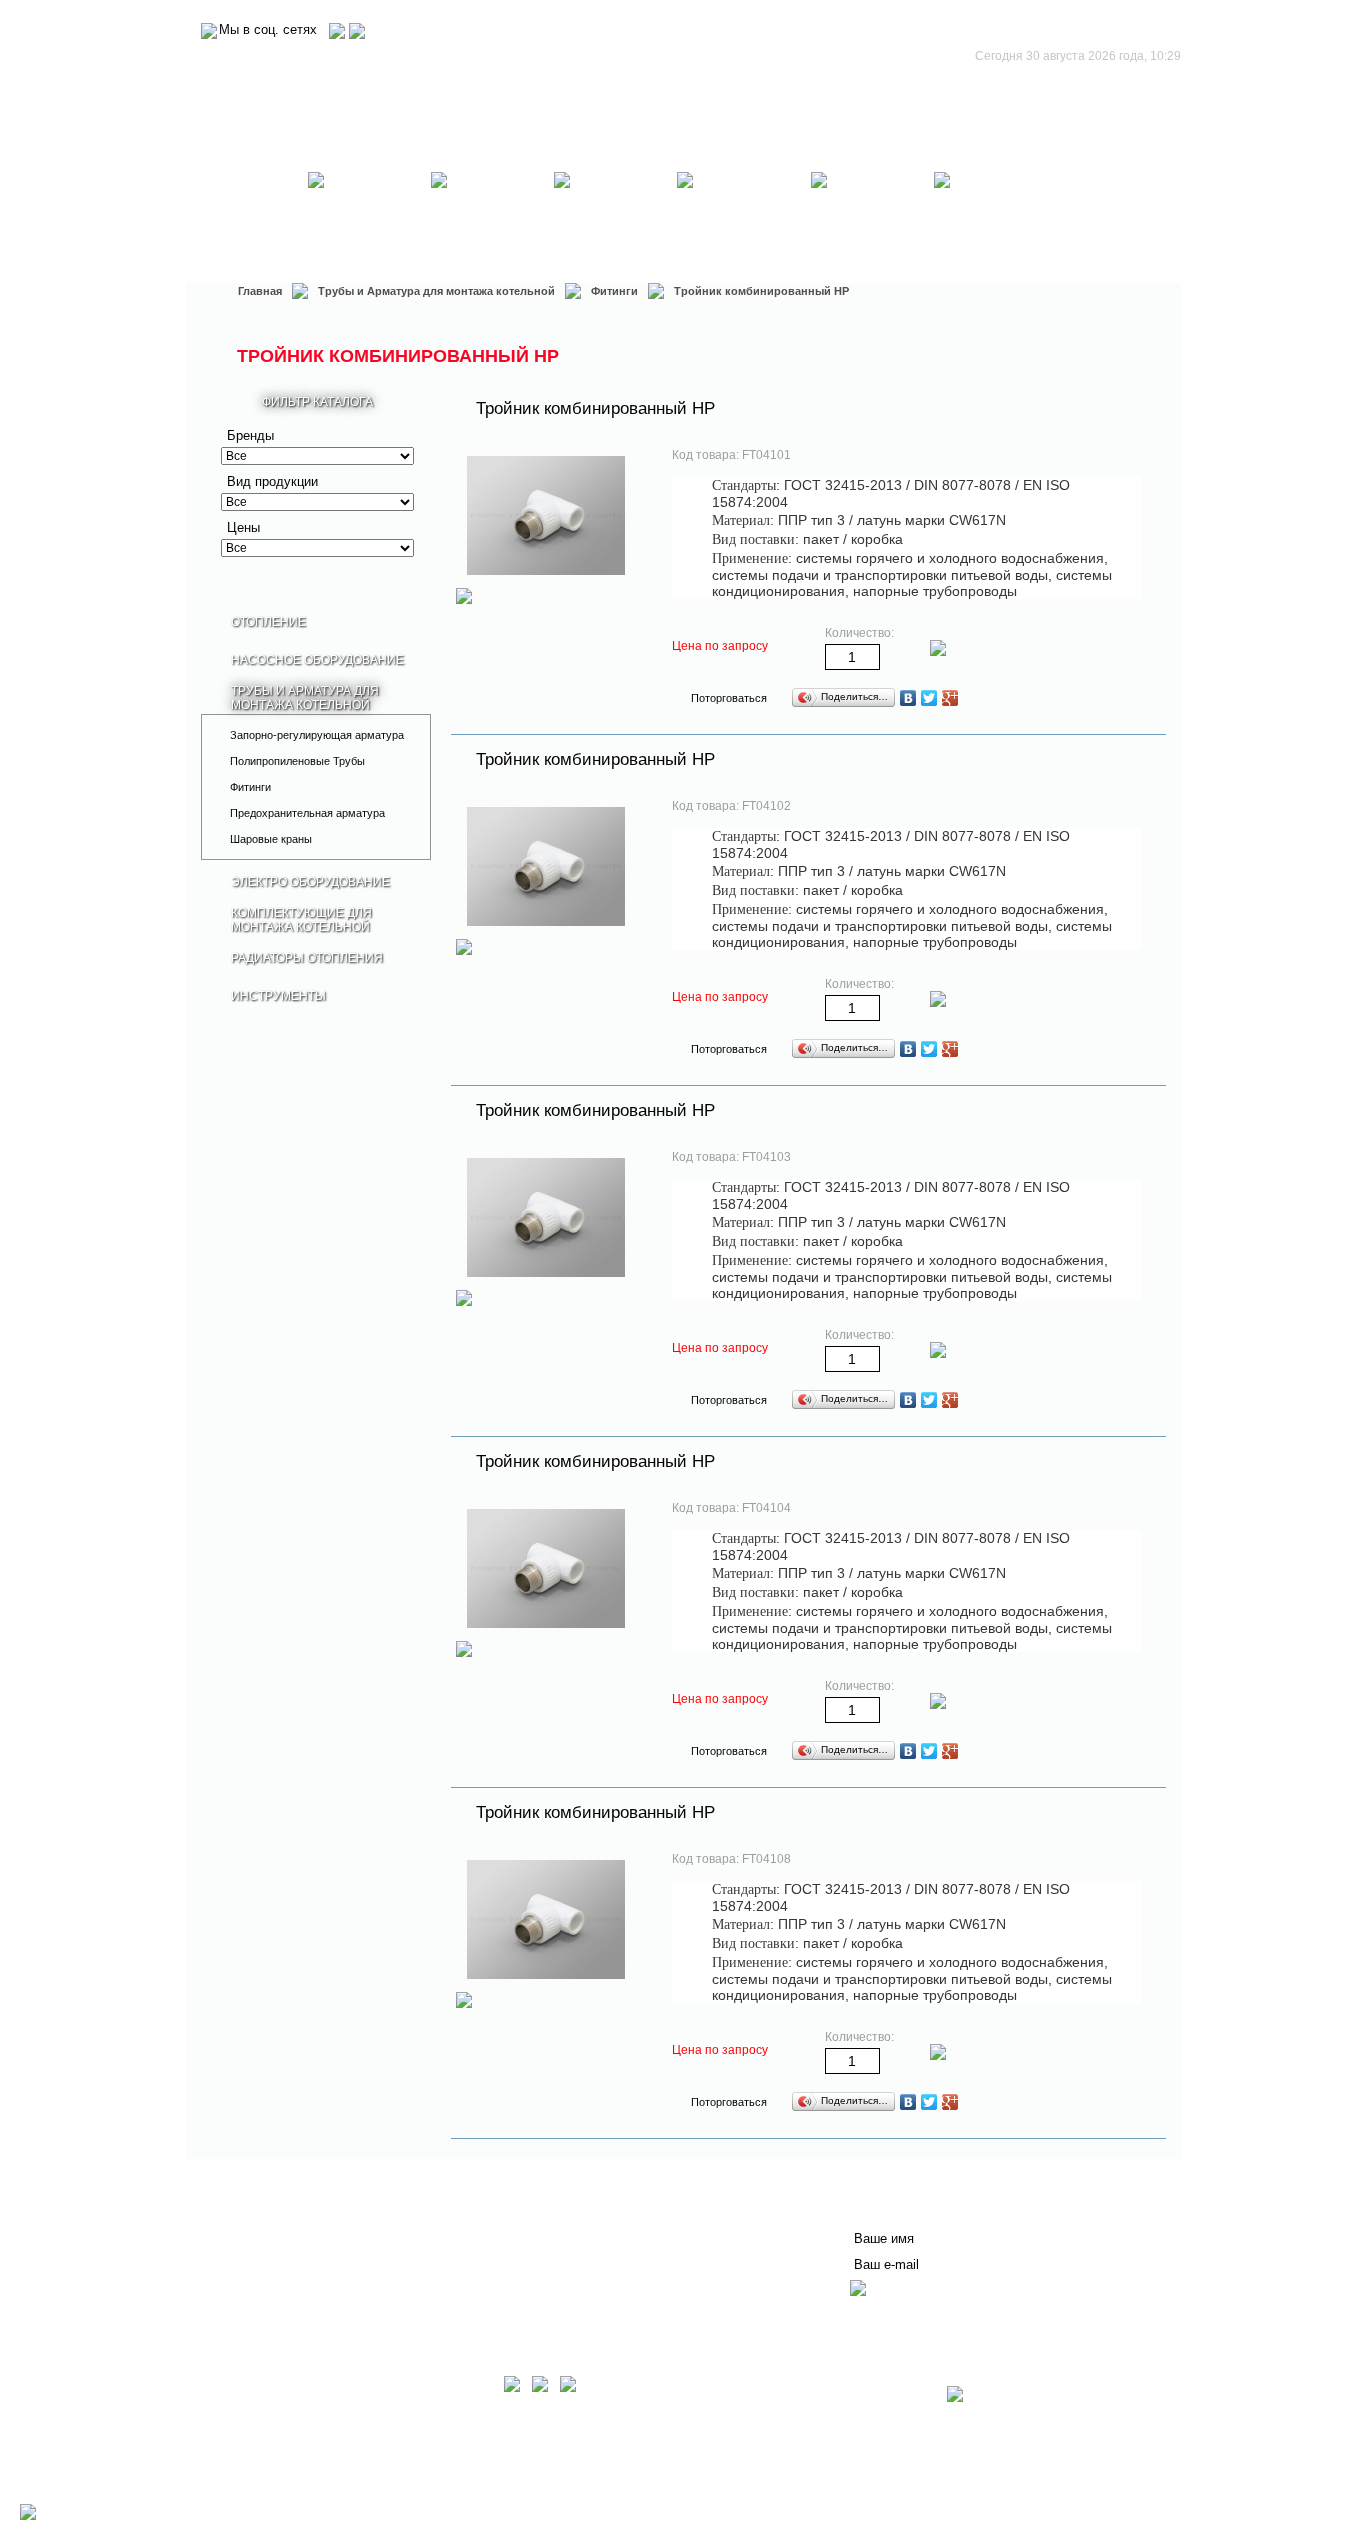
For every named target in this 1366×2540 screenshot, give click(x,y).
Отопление (246, 215)
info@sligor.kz (308, 2490)
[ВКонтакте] (908, 698)
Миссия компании (281, 2229)
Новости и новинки (283, 2245)
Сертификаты (504, 2245)
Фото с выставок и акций (302, 2293)
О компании (261, 2213)
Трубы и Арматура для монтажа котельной (492, 215)
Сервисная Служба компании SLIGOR (584, 2213)
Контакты (489, 2229)
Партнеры (255, 2261)
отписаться (889, 2315)
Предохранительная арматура (307, 813)
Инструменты (995, 215)
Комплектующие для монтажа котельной (744, 215)
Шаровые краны (271, 839)
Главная (260, 291)
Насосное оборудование (370, 215)
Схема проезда (268, 2504)
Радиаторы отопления (873, 215)
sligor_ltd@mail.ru (401, 2490)
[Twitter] (929, 698)
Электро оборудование (616, 215)
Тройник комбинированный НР (595, 408)
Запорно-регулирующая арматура (317, 735)
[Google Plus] (950, 698)
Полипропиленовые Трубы (297, 761)
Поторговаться (729, 698)
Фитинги (614, 291)
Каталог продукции (284, 2277)
